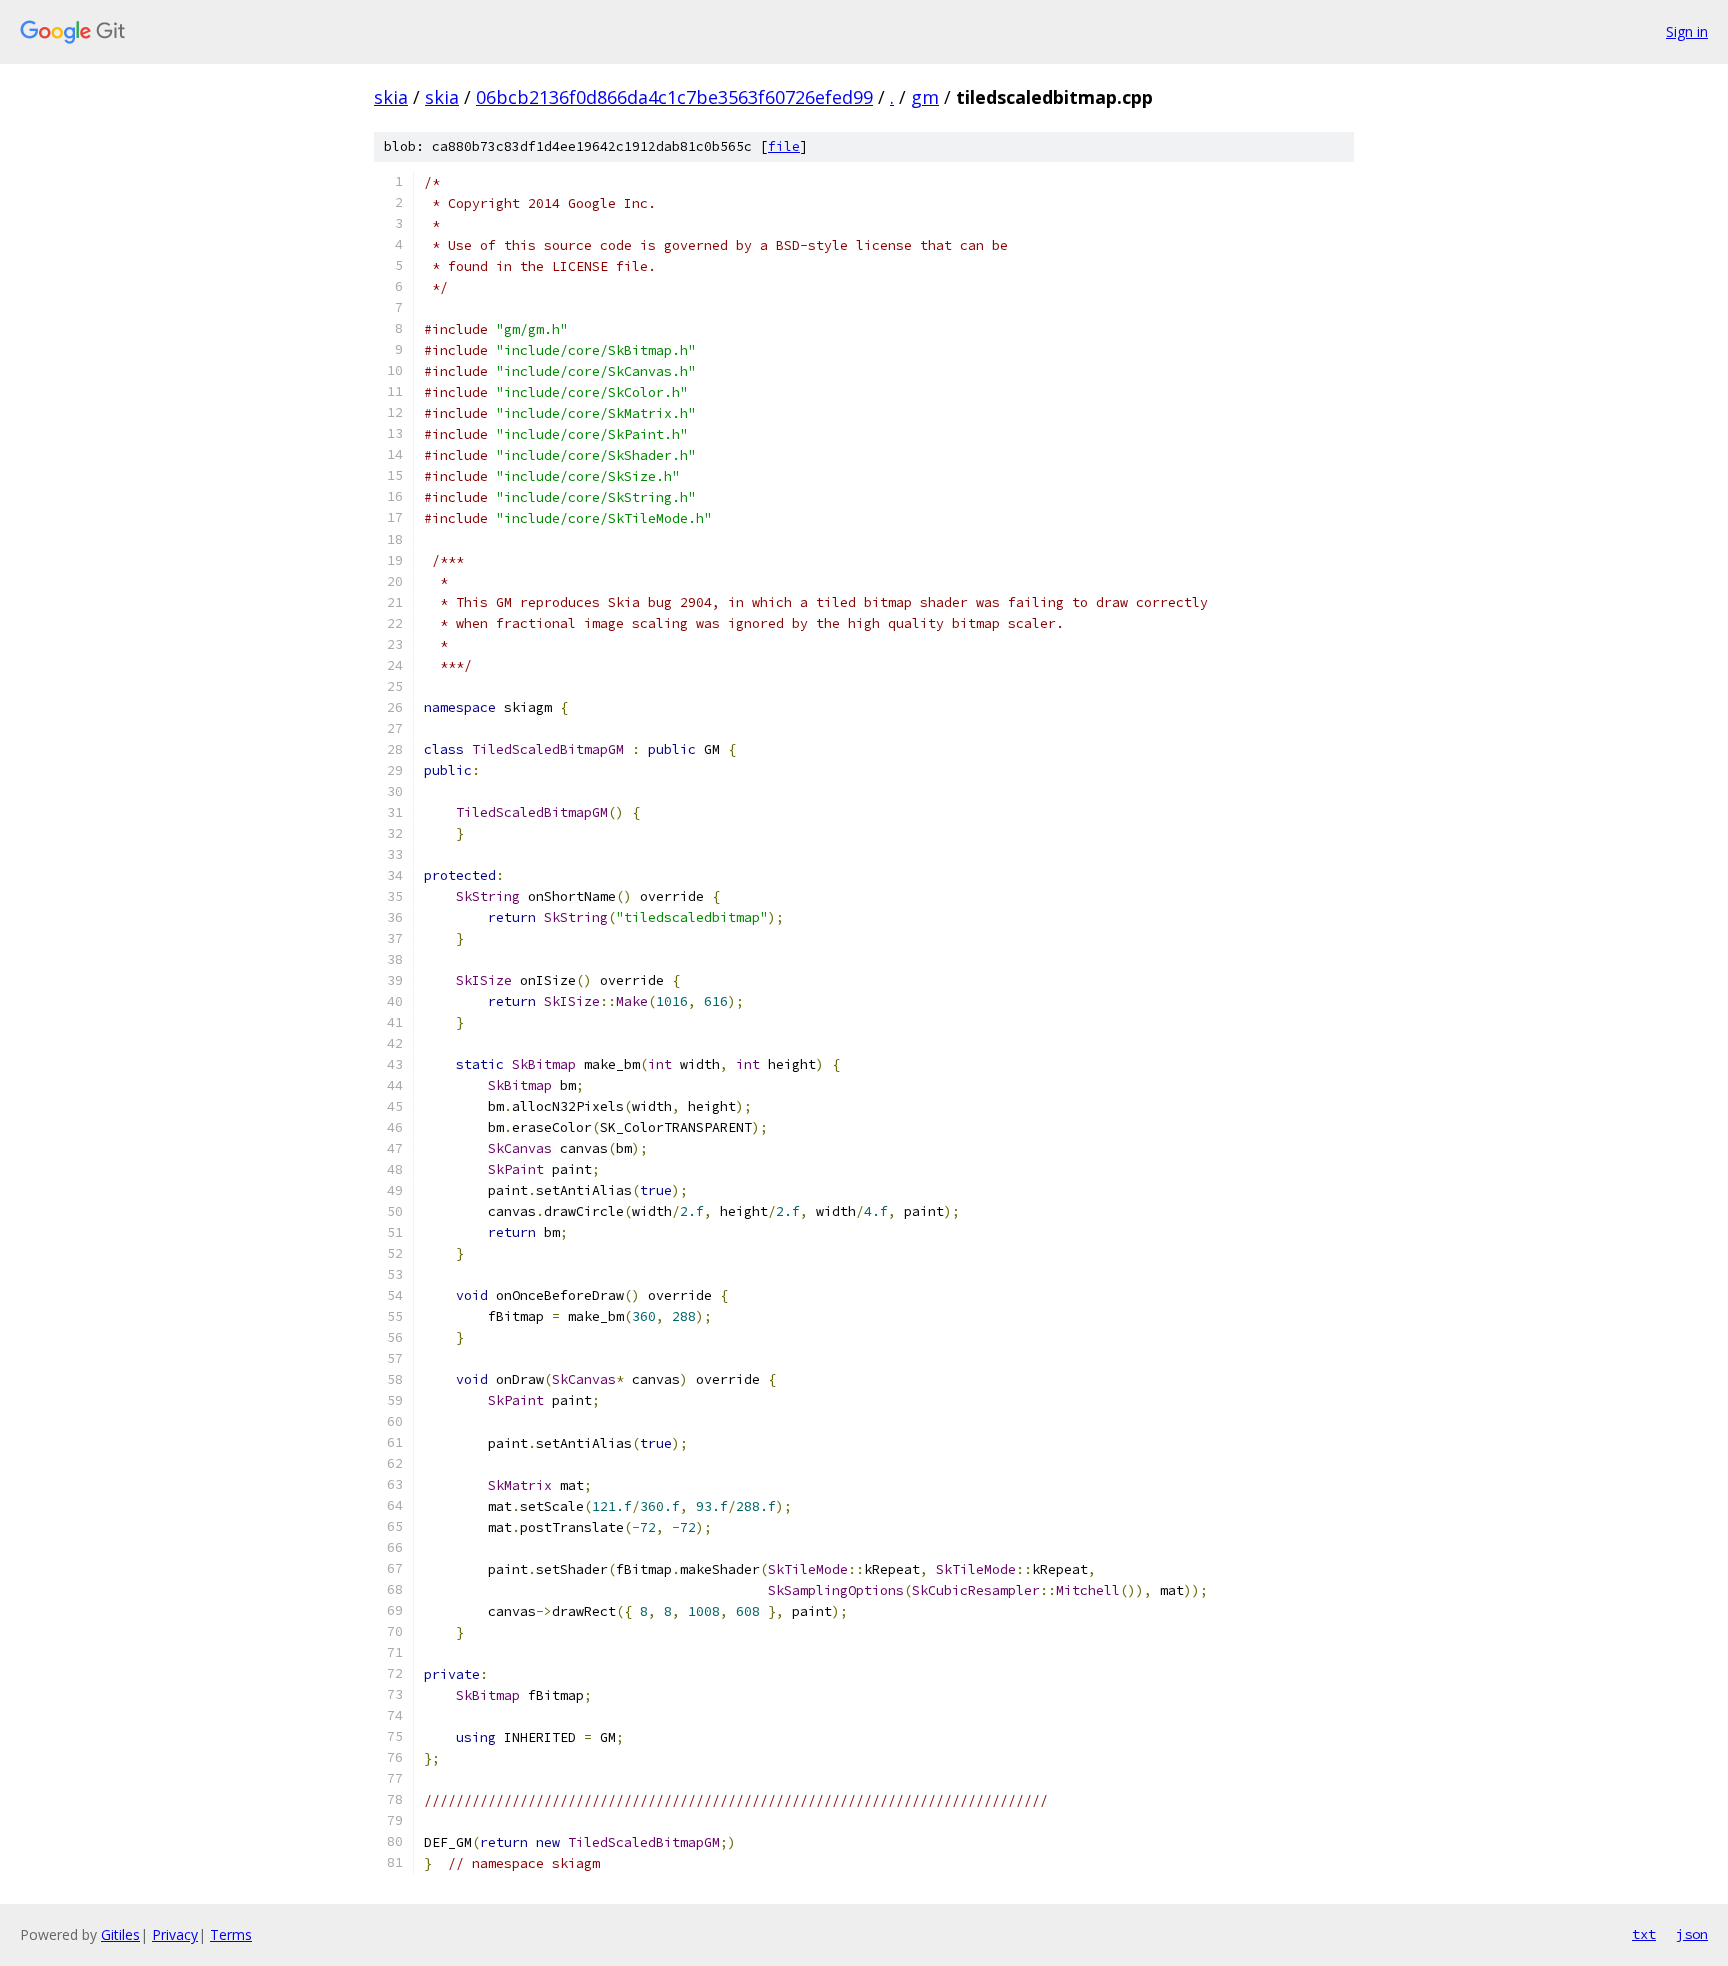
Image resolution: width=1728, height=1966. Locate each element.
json (1692, 1934)
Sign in (1687, 31)
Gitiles (120, 1934)
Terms (231, 1934)
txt (1644, 1934)
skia (391, 97)
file (784, 146)
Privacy (175, 1934)
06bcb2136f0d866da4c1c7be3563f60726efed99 (674, 97)
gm (925, 97)
